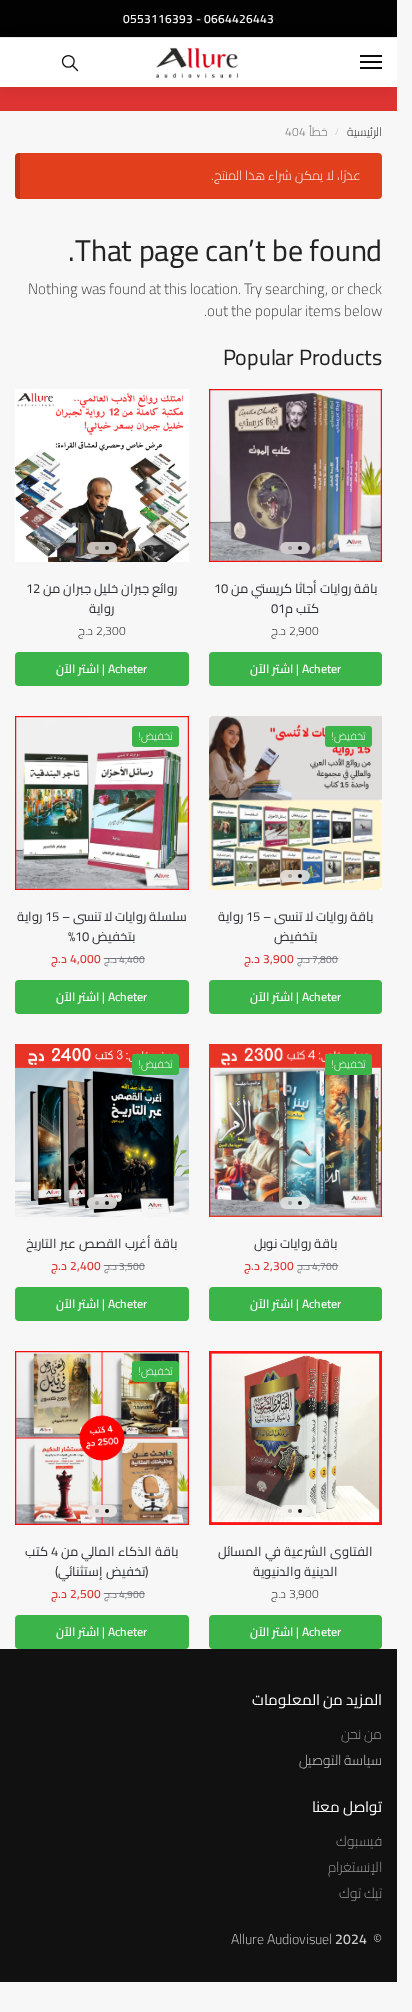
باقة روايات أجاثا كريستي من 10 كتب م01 (295, 598)
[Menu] (352, 63)
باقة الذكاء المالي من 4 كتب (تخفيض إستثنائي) (101, 1561)
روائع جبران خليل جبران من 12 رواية (101, 598)
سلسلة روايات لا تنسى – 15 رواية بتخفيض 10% (102, 926)
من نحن (361, 1734)
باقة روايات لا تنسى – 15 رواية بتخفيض (295, 926)
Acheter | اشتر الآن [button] (295, 668)
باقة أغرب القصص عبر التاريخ (101, 1243)
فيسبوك (359, 1841)
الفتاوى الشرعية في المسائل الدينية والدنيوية (295, 1561)
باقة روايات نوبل (295, 1243)
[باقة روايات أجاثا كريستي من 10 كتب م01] (296, 476)
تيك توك (360, 1893)
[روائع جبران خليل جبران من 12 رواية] (102, 476)
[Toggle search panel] (70, 62)
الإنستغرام (355, 1867)
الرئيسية (364, 131)
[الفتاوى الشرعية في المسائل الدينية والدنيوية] (296, 1438)
